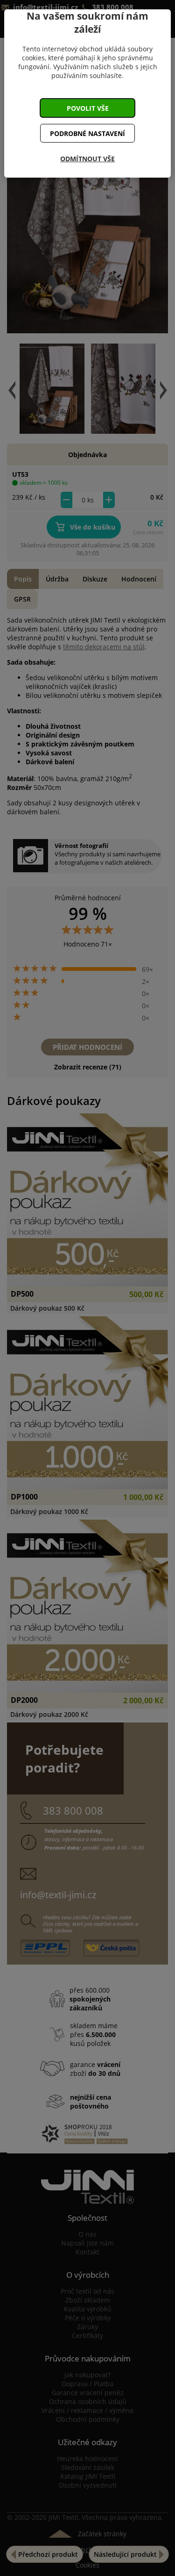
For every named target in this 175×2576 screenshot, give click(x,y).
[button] (88, 108)
